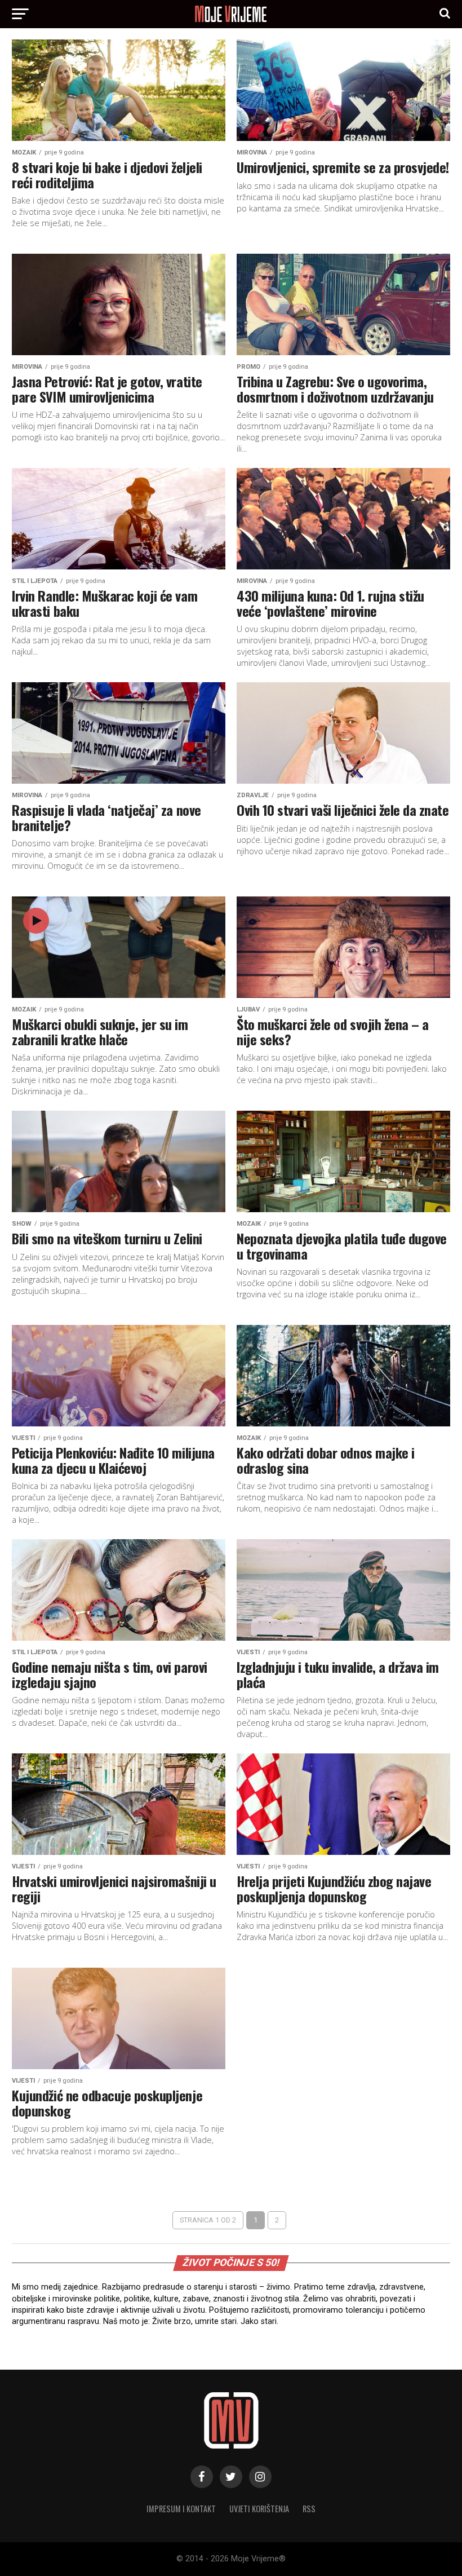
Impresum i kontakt (181, 2509)
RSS (309, 2509)
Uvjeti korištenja (259, 2509)
